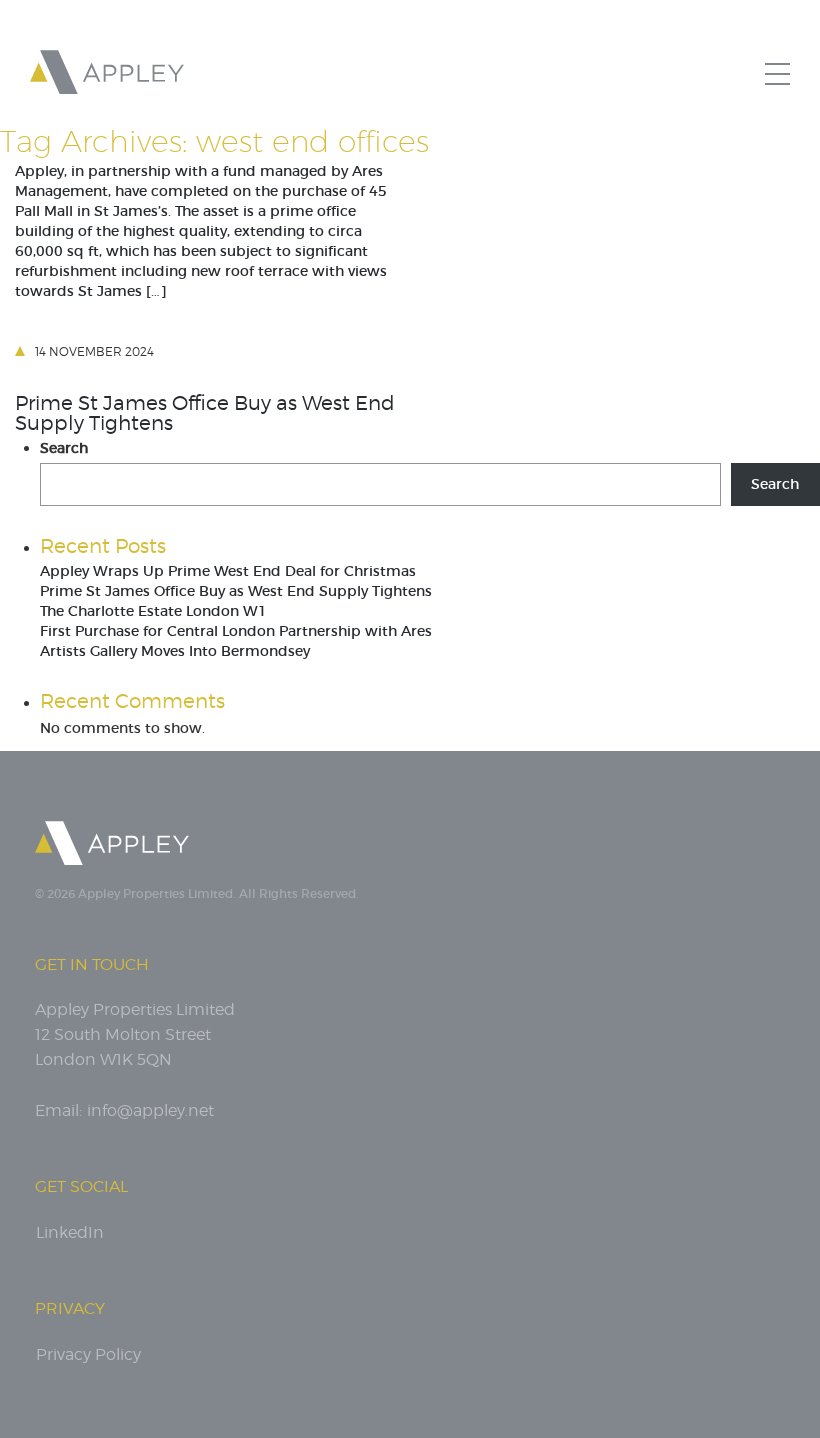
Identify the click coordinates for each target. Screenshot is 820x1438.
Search (64, 448)
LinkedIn (70, 1232)
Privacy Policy (88, 1354)
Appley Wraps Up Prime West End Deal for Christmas (228, 571)
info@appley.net (150, 1110)
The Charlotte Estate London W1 (153, 611)
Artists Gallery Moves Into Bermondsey (175, 651)
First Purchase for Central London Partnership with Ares (236, 631)
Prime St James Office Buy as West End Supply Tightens (205, 413)
